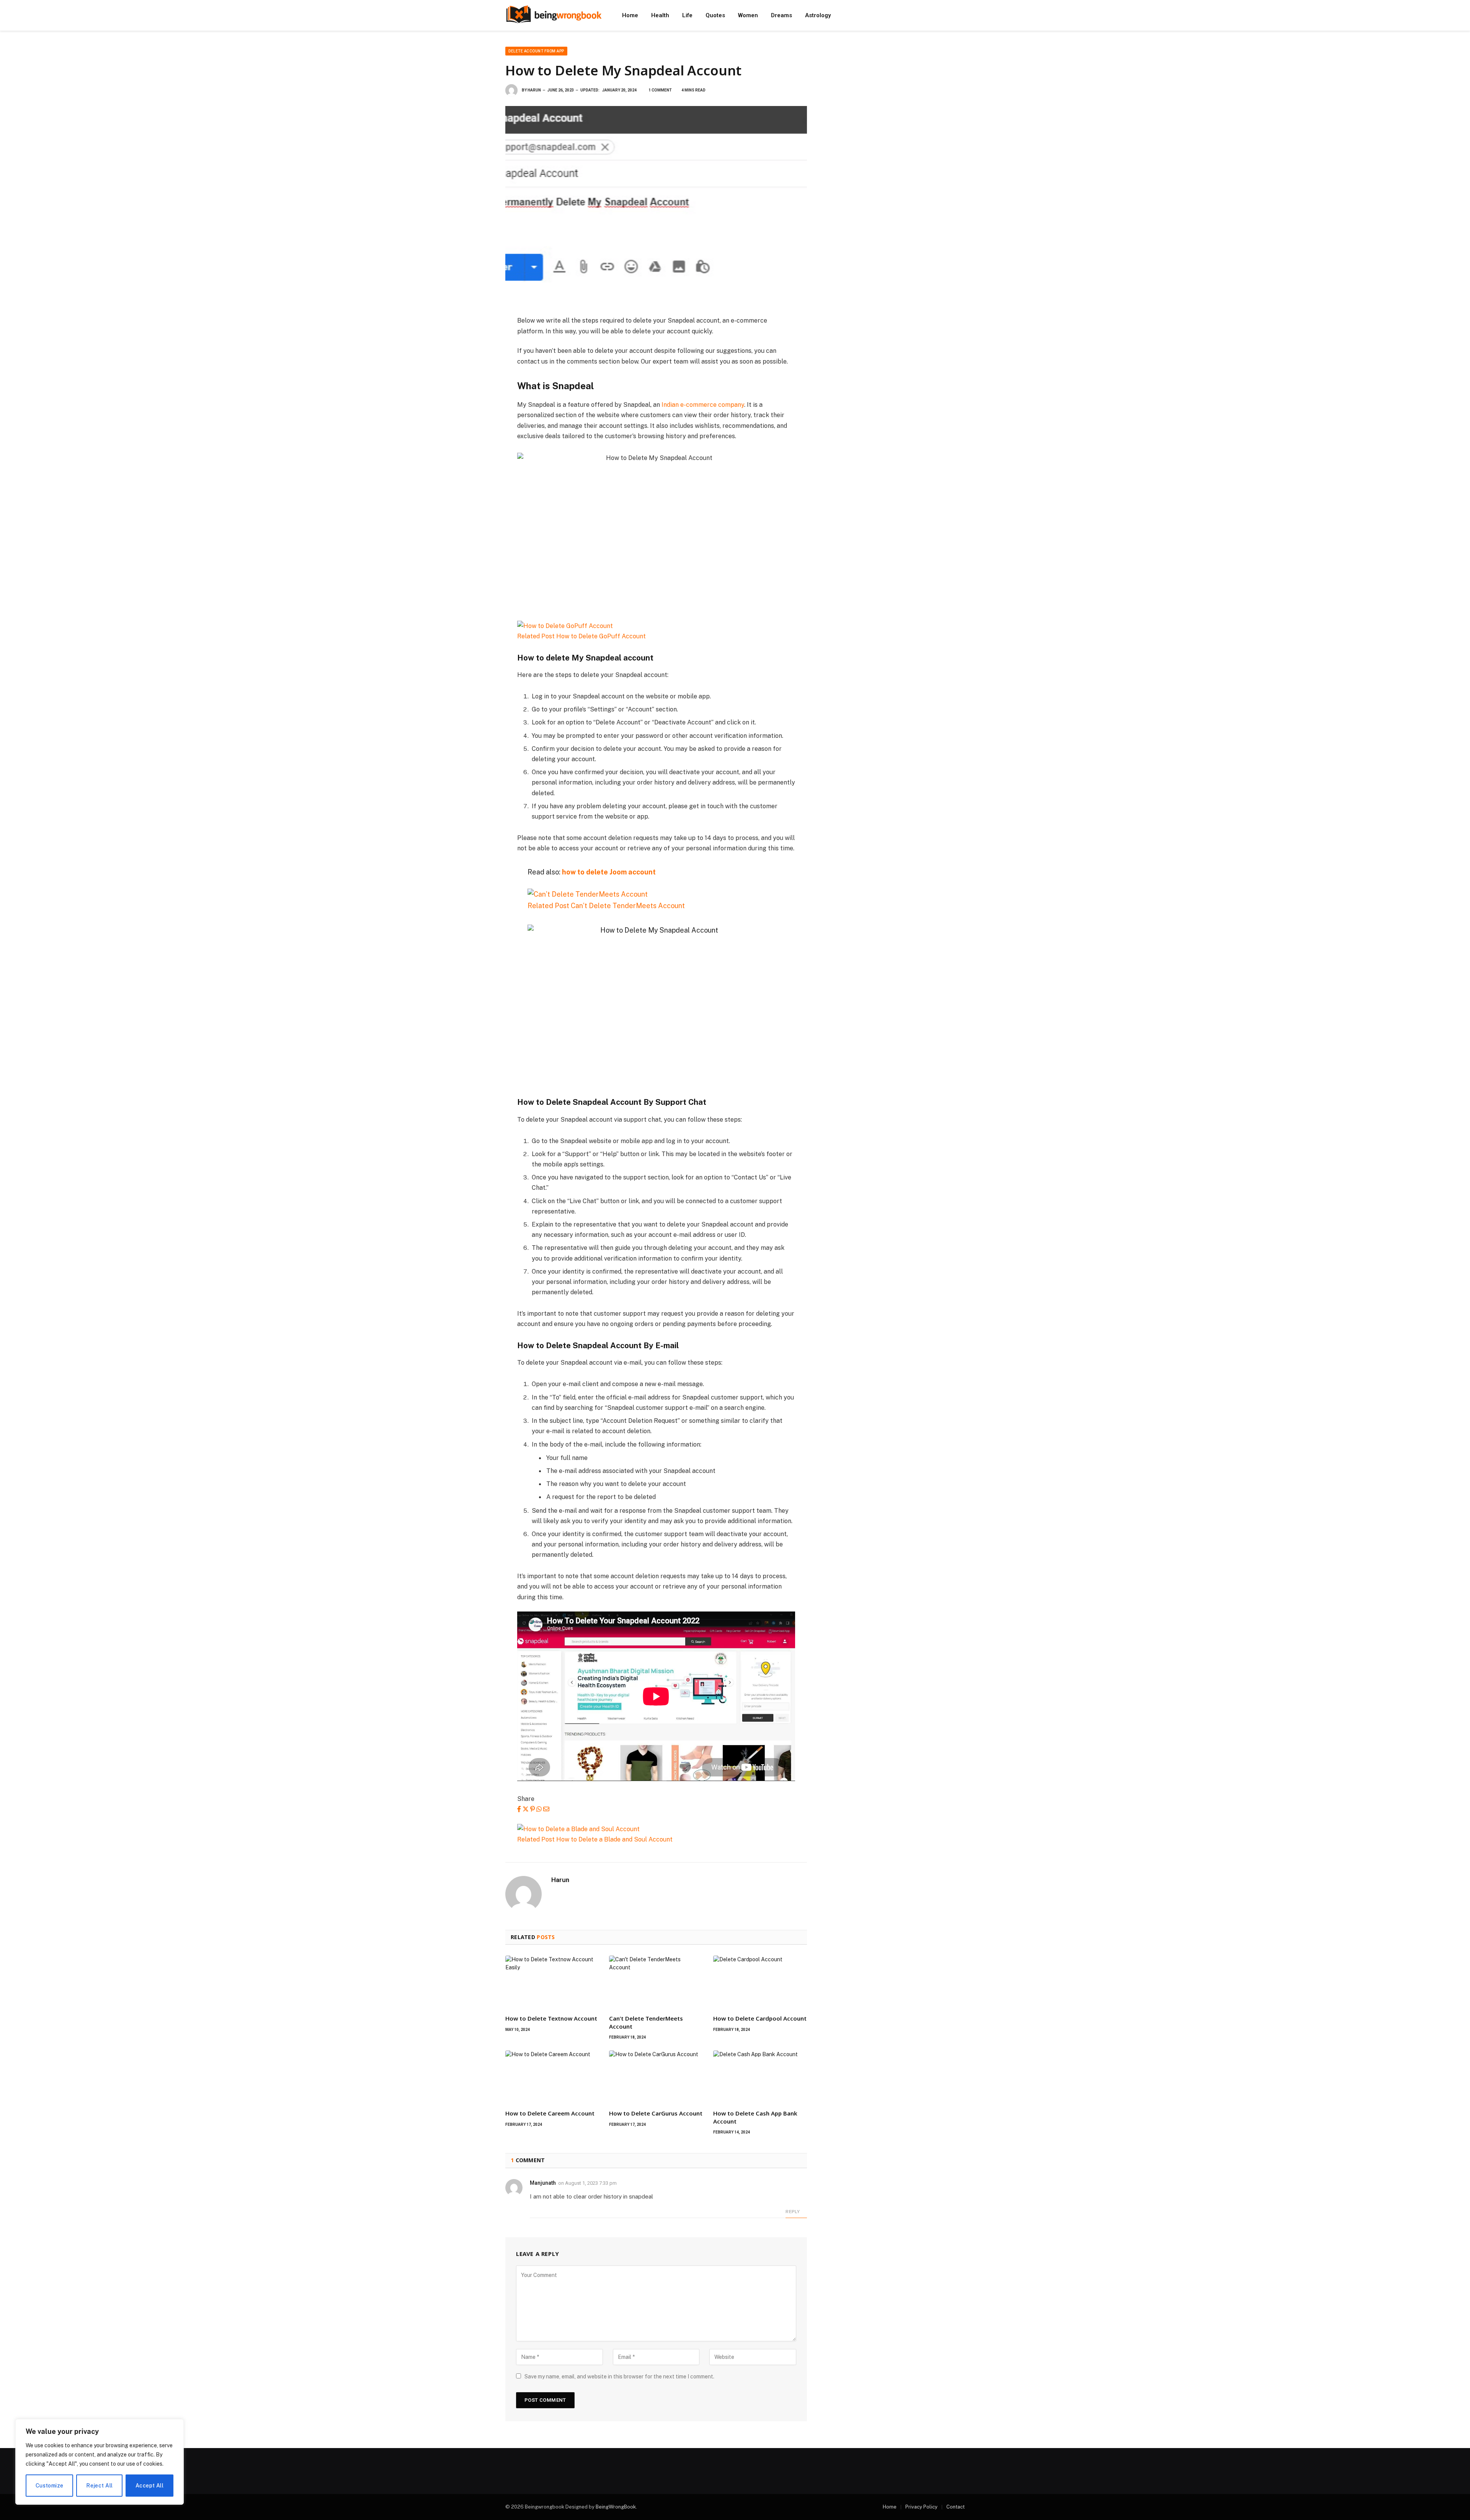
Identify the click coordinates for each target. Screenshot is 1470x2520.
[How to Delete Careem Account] (552, 2077)
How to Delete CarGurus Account (656, 2113)
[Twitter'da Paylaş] (526, 1809)
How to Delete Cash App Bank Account (755, 2117)
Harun (534, 90)
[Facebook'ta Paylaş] (519, 1809)
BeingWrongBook (616, 2507)
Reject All (99, 2486)
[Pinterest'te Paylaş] (532, 1809)
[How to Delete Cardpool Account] (760, 1982)
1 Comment (660, 90)
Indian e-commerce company (703, 405)
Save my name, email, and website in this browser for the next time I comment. (619, 2376)
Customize (50, 2486)
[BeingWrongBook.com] (554, 15)
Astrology (818, 15)
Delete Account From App (536, 51)
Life (687, 15)
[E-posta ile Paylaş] (546, 1809)
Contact (955, 2507)
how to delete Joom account (609, 872)
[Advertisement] (895, 100)
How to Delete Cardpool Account (760, 2018)
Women (748, 15)
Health (660, 15)
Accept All (149, 2486)
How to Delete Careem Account (550, 2113)
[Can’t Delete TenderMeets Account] (656, 1982)
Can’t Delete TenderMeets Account (646, 2022)
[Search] (951, 15)
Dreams (782, 15)
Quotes (715, 15)
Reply (793, 2212)
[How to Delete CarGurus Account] (656, 2077)
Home (630, 15)
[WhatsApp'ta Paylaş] (539, 1809)
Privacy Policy (921, 2507)
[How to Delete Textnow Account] (552, 1982)
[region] (100, 2462)
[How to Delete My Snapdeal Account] (656, 205)
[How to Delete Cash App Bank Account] (760, 2077)
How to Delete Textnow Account (551, 2018)
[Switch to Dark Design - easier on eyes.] (961, 15)
